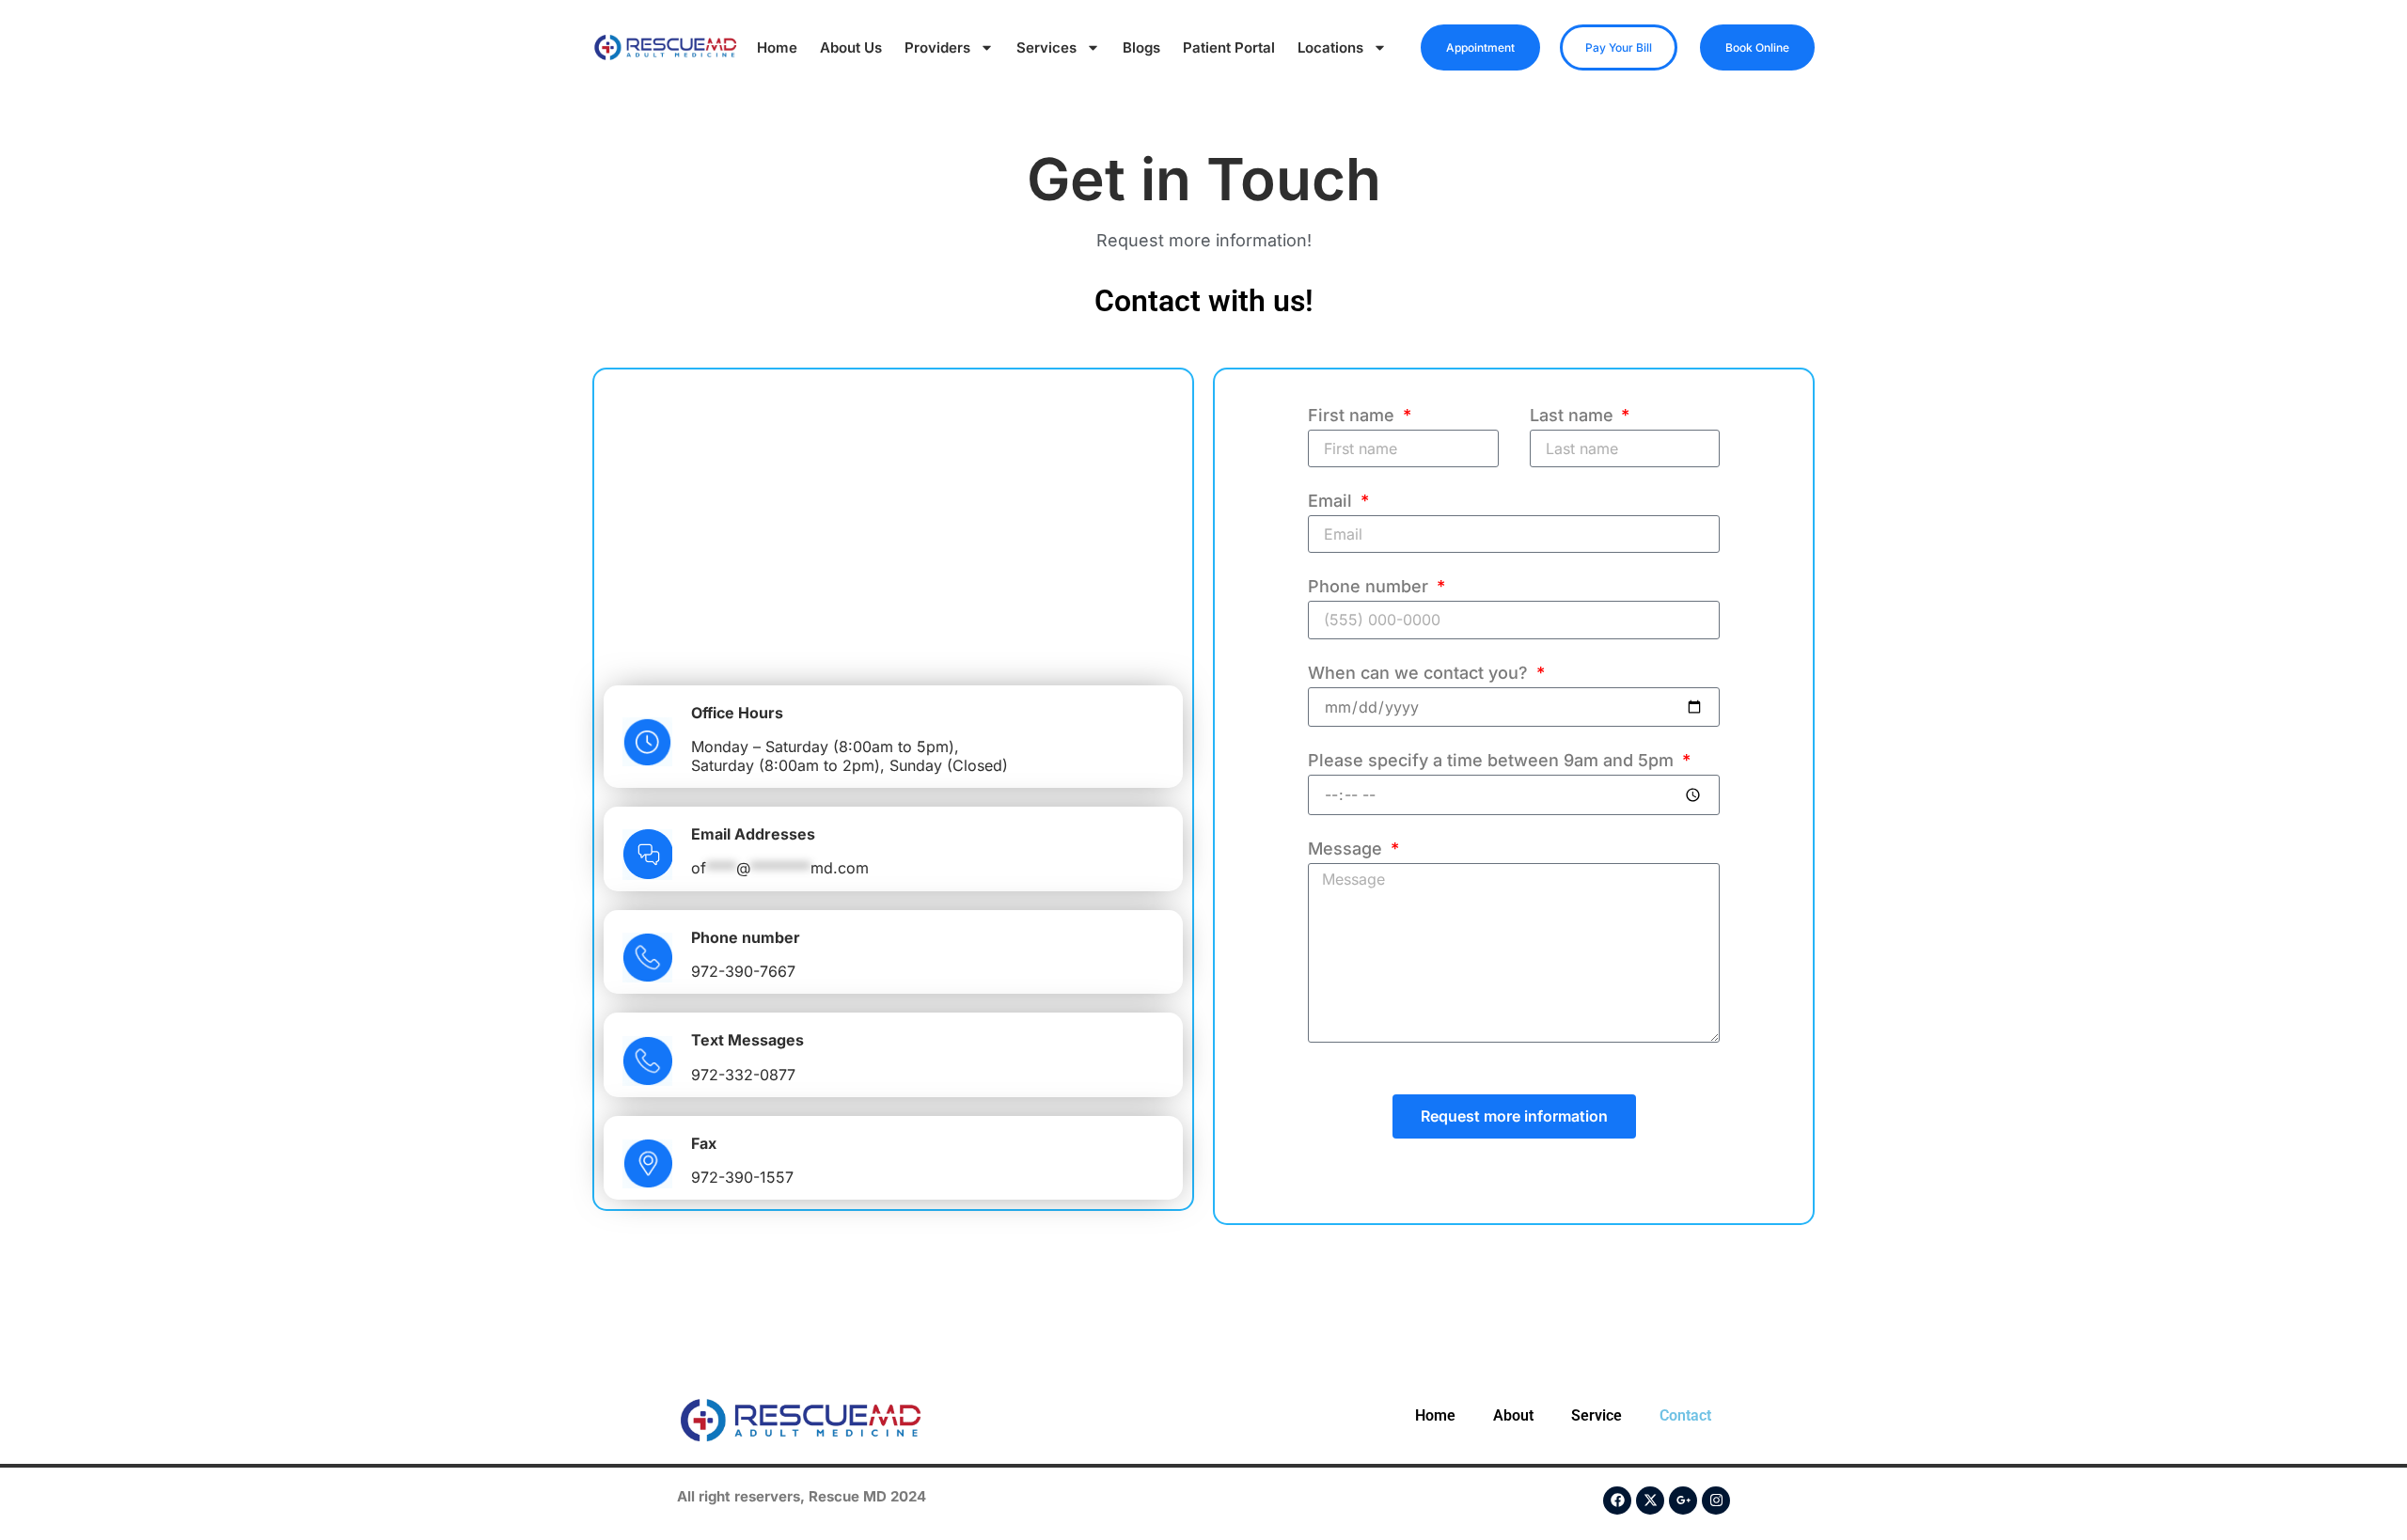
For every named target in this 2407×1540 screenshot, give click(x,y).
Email (1332, 502)
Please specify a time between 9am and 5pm (1493, 761)
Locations (1330, 47)
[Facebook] (1617, 1501)
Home (777, 47)
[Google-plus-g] (1683, 1501)
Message (1347, 849)
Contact (1685, 1415)
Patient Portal (1229, 47)
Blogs (1141, 47)
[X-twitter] (1650, 1501)
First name (1353, 416)
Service (1597, 1415)
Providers (937, 47)
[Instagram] (1716, 1501)
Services (1046, 47)
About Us (851, 47)
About (1513, 1415)
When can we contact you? (1420, 674)
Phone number (1370, 587)
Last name (1574, 416)
